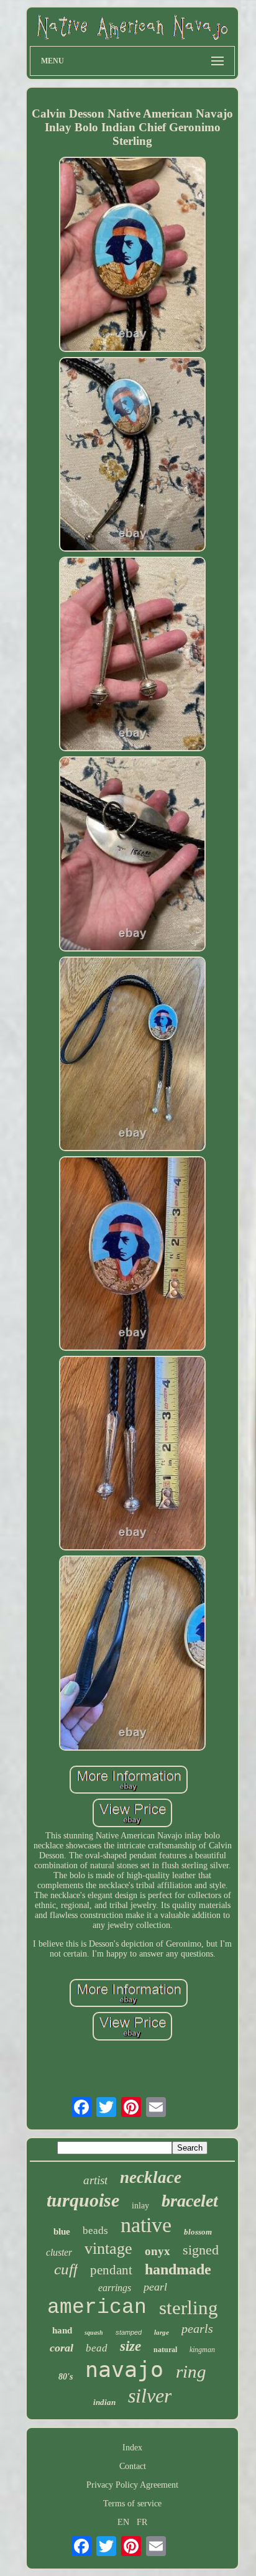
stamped (129, 2332)
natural (165, 2350)
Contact (133, 2466)
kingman (202, 2350)
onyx (158, 2251)
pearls (197, 2328)
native (146, 2225)
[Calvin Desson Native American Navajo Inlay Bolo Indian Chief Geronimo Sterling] (132, 255)
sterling (189, 2308)
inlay (140, 2206)
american (97, 2308)
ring (191, 2371)
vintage (108, 2249)
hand (62, 2330)
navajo (124, 2370)
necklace (151, 2177)
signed (201, 2250)
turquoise (83, 2200)
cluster (59, 2252)
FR (142, 2522)
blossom (198, 2232)
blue (62, 2231)
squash (94, 2333)
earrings (115, 2288)
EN (123, 2522)
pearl (155, 2287)
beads (95, 2231)
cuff (66, 2269)
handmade (178, 2269)
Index (132, 2448)
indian (104, 2402)
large (162, 2332)
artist (95, 2180)
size (130, 2346)
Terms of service (132, 2504)
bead (97, 2348)
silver (150, 2396)
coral (62, 2348)
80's (66, 2377)
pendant (111, 2270)
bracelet (190, 2201)
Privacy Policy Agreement (132, 2485)
